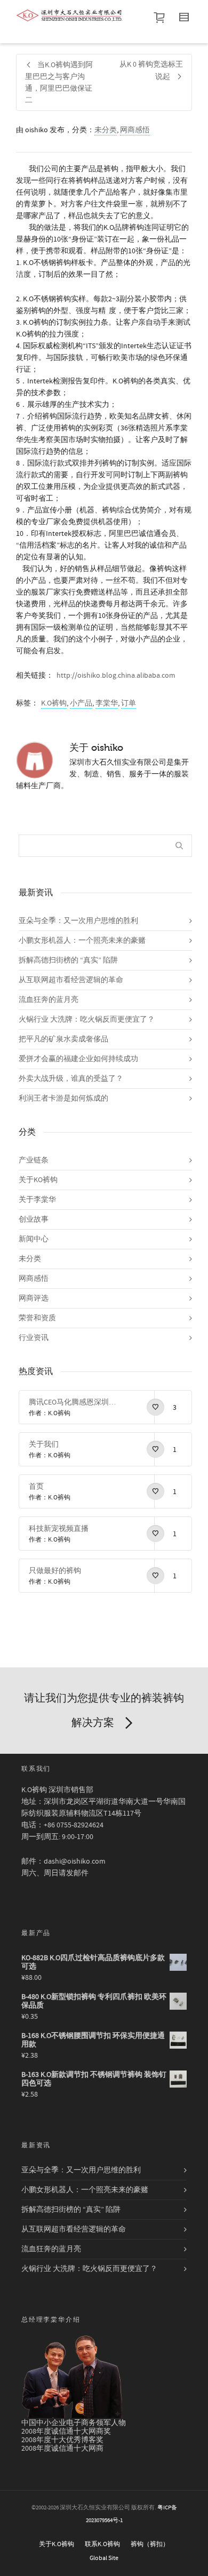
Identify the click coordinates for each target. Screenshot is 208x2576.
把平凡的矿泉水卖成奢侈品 (63, 1039)
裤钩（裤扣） (150, 2544)
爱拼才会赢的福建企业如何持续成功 (78, 1059)
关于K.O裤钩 (57, 2544)
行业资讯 (34, 1338)
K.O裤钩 (54, 703)
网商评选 (34, 1298)
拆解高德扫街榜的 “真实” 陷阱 (68, 960)
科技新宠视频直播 (59, 1529)
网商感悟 (135, 130)
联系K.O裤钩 (102, 2544)
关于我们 (44, 1445)
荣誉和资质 (37, 1318)
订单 (129, 703)
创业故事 (34, 1219)
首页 (36, 1487)
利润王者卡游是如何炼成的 (63, 1098)
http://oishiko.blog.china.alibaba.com (116, 676)
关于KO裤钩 (38, 1180)
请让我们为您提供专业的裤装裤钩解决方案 (104, 1710)
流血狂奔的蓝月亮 (49, 1000)
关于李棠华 (37, 1200)
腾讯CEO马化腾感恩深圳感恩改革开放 (75, 1402)
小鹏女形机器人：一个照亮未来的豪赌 (82, 941)
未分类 (106, 130)
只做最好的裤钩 (55, 1571)
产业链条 (34, 1160)
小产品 (81, 703)
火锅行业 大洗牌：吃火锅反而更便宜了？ (87, 1020)
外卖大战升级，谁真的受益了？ (71, 1079)
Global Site (104, 2558)
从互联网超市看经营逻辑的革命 (71, 980)
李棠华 (107, 703)
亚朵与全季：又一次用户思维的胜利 (78, 921)
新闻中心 (34, 1239)
